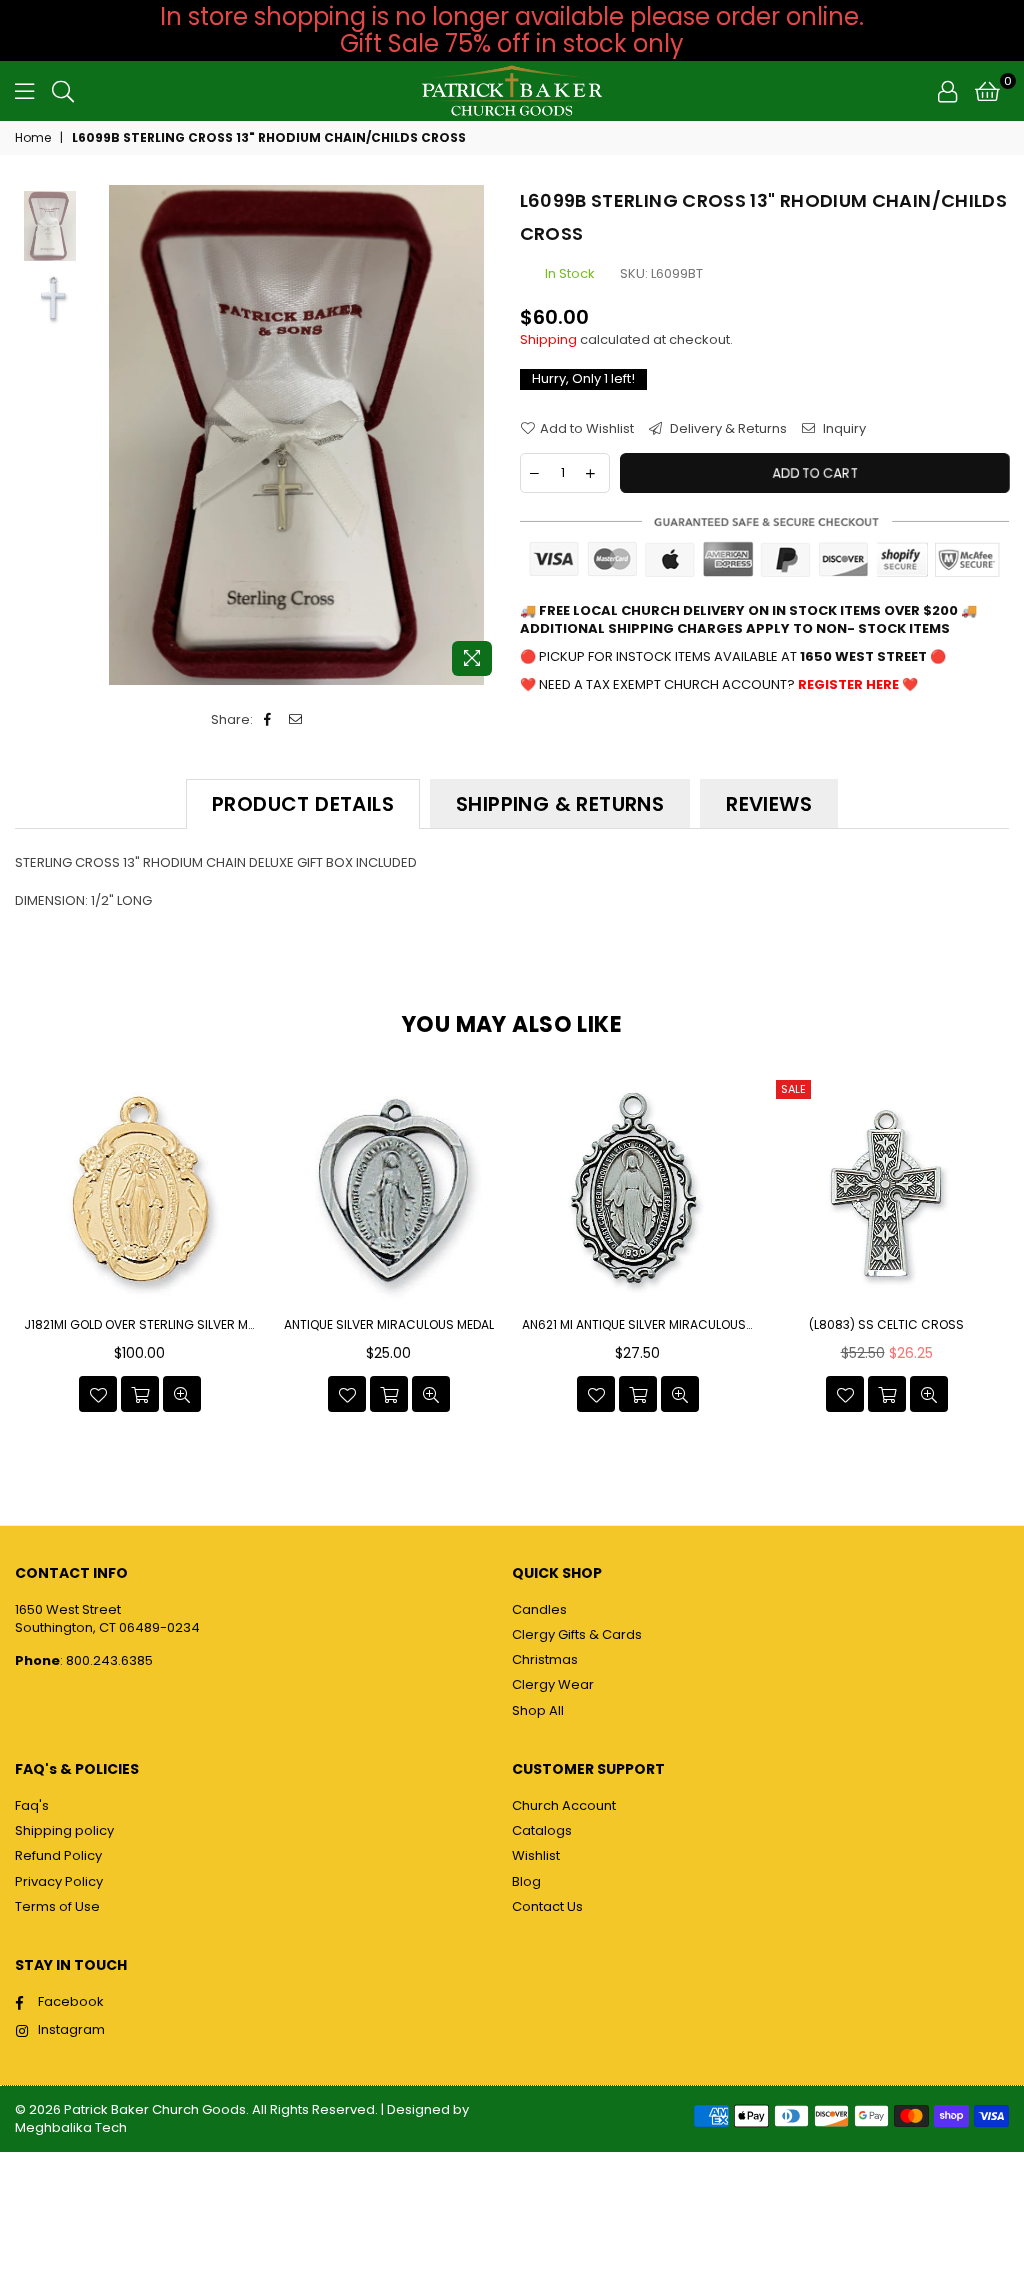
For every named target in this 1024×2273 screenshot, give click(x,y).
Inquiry (843, 429)
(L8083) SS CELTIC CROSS (637, 1325)
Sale (544, 1089)
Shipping (548, 339)
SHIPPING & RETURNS (560, 804)
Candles (539, 1609)
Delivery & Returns (727, 429)
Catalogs (542, 1830)
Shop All (538, 1710)
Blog (526, 1881)
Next (487, 435)
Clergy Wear (553, 1684)
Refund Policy (58, 1855)
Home (33, 138)
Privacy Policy (59, 1881)
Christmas (545, 1659)
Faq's (32, 1805)
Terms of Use (57, 1906)
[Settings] (947, 91)
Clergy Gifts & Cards (577, 1634)
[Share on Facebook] (268, 720)
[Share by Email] (296, 720)
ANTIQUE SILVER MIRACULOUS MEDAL (140, 1325)
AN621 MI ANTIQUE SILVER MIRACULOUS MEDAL (389, 1325)
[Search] (63, 91)
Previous (105, 435)
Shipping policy (64, 1830)
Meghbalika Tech (71, 2127)
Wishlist (536, 1855)
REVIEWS (769, 804)
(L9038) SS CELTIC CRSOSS (886, 1325)
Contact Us (547, 1906)
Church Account (564, 1805)
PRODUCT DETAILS (303, 804)
